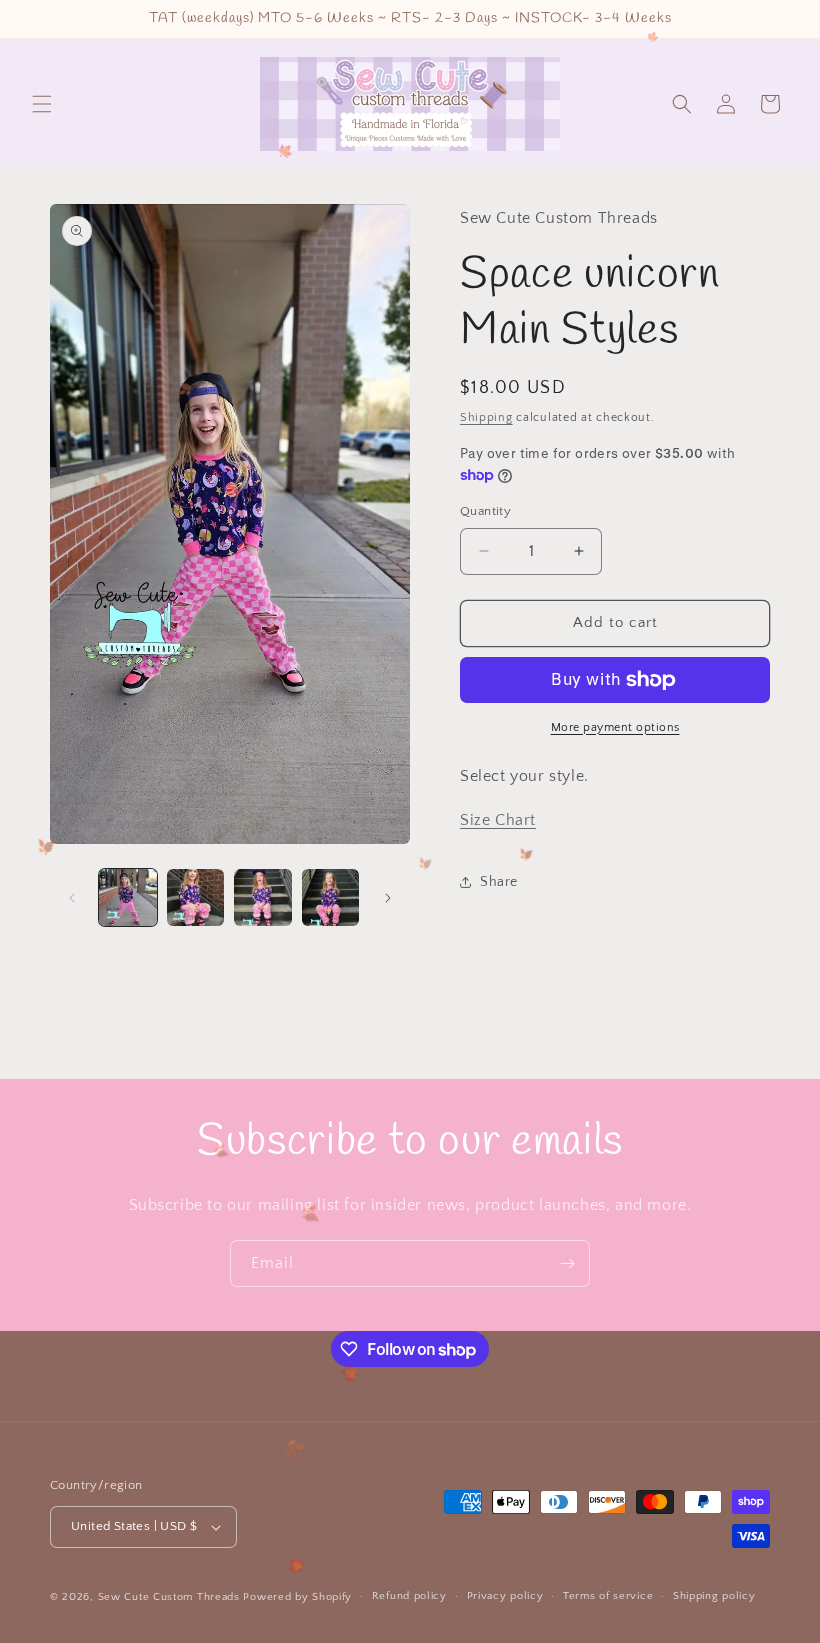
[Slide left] (72, 898)
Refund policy (409, 1596)
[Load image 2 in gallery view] (196, 898)
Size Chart (498, 820)
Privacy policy (505, 1596)
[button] (42, 104)
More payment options (615, 727)
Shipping (486, 417)
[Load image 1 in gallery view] (128, 898)
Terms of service (608, 1596)
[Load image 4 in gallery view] (331, 898)
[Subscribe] (567, 1263)
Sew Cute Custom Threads (169, 1597)
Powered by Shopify (297, 1597)
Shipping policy (714, 1596)
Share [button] (499, 882)
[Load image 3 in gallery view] (263, 898)
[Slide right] (388, 898)
